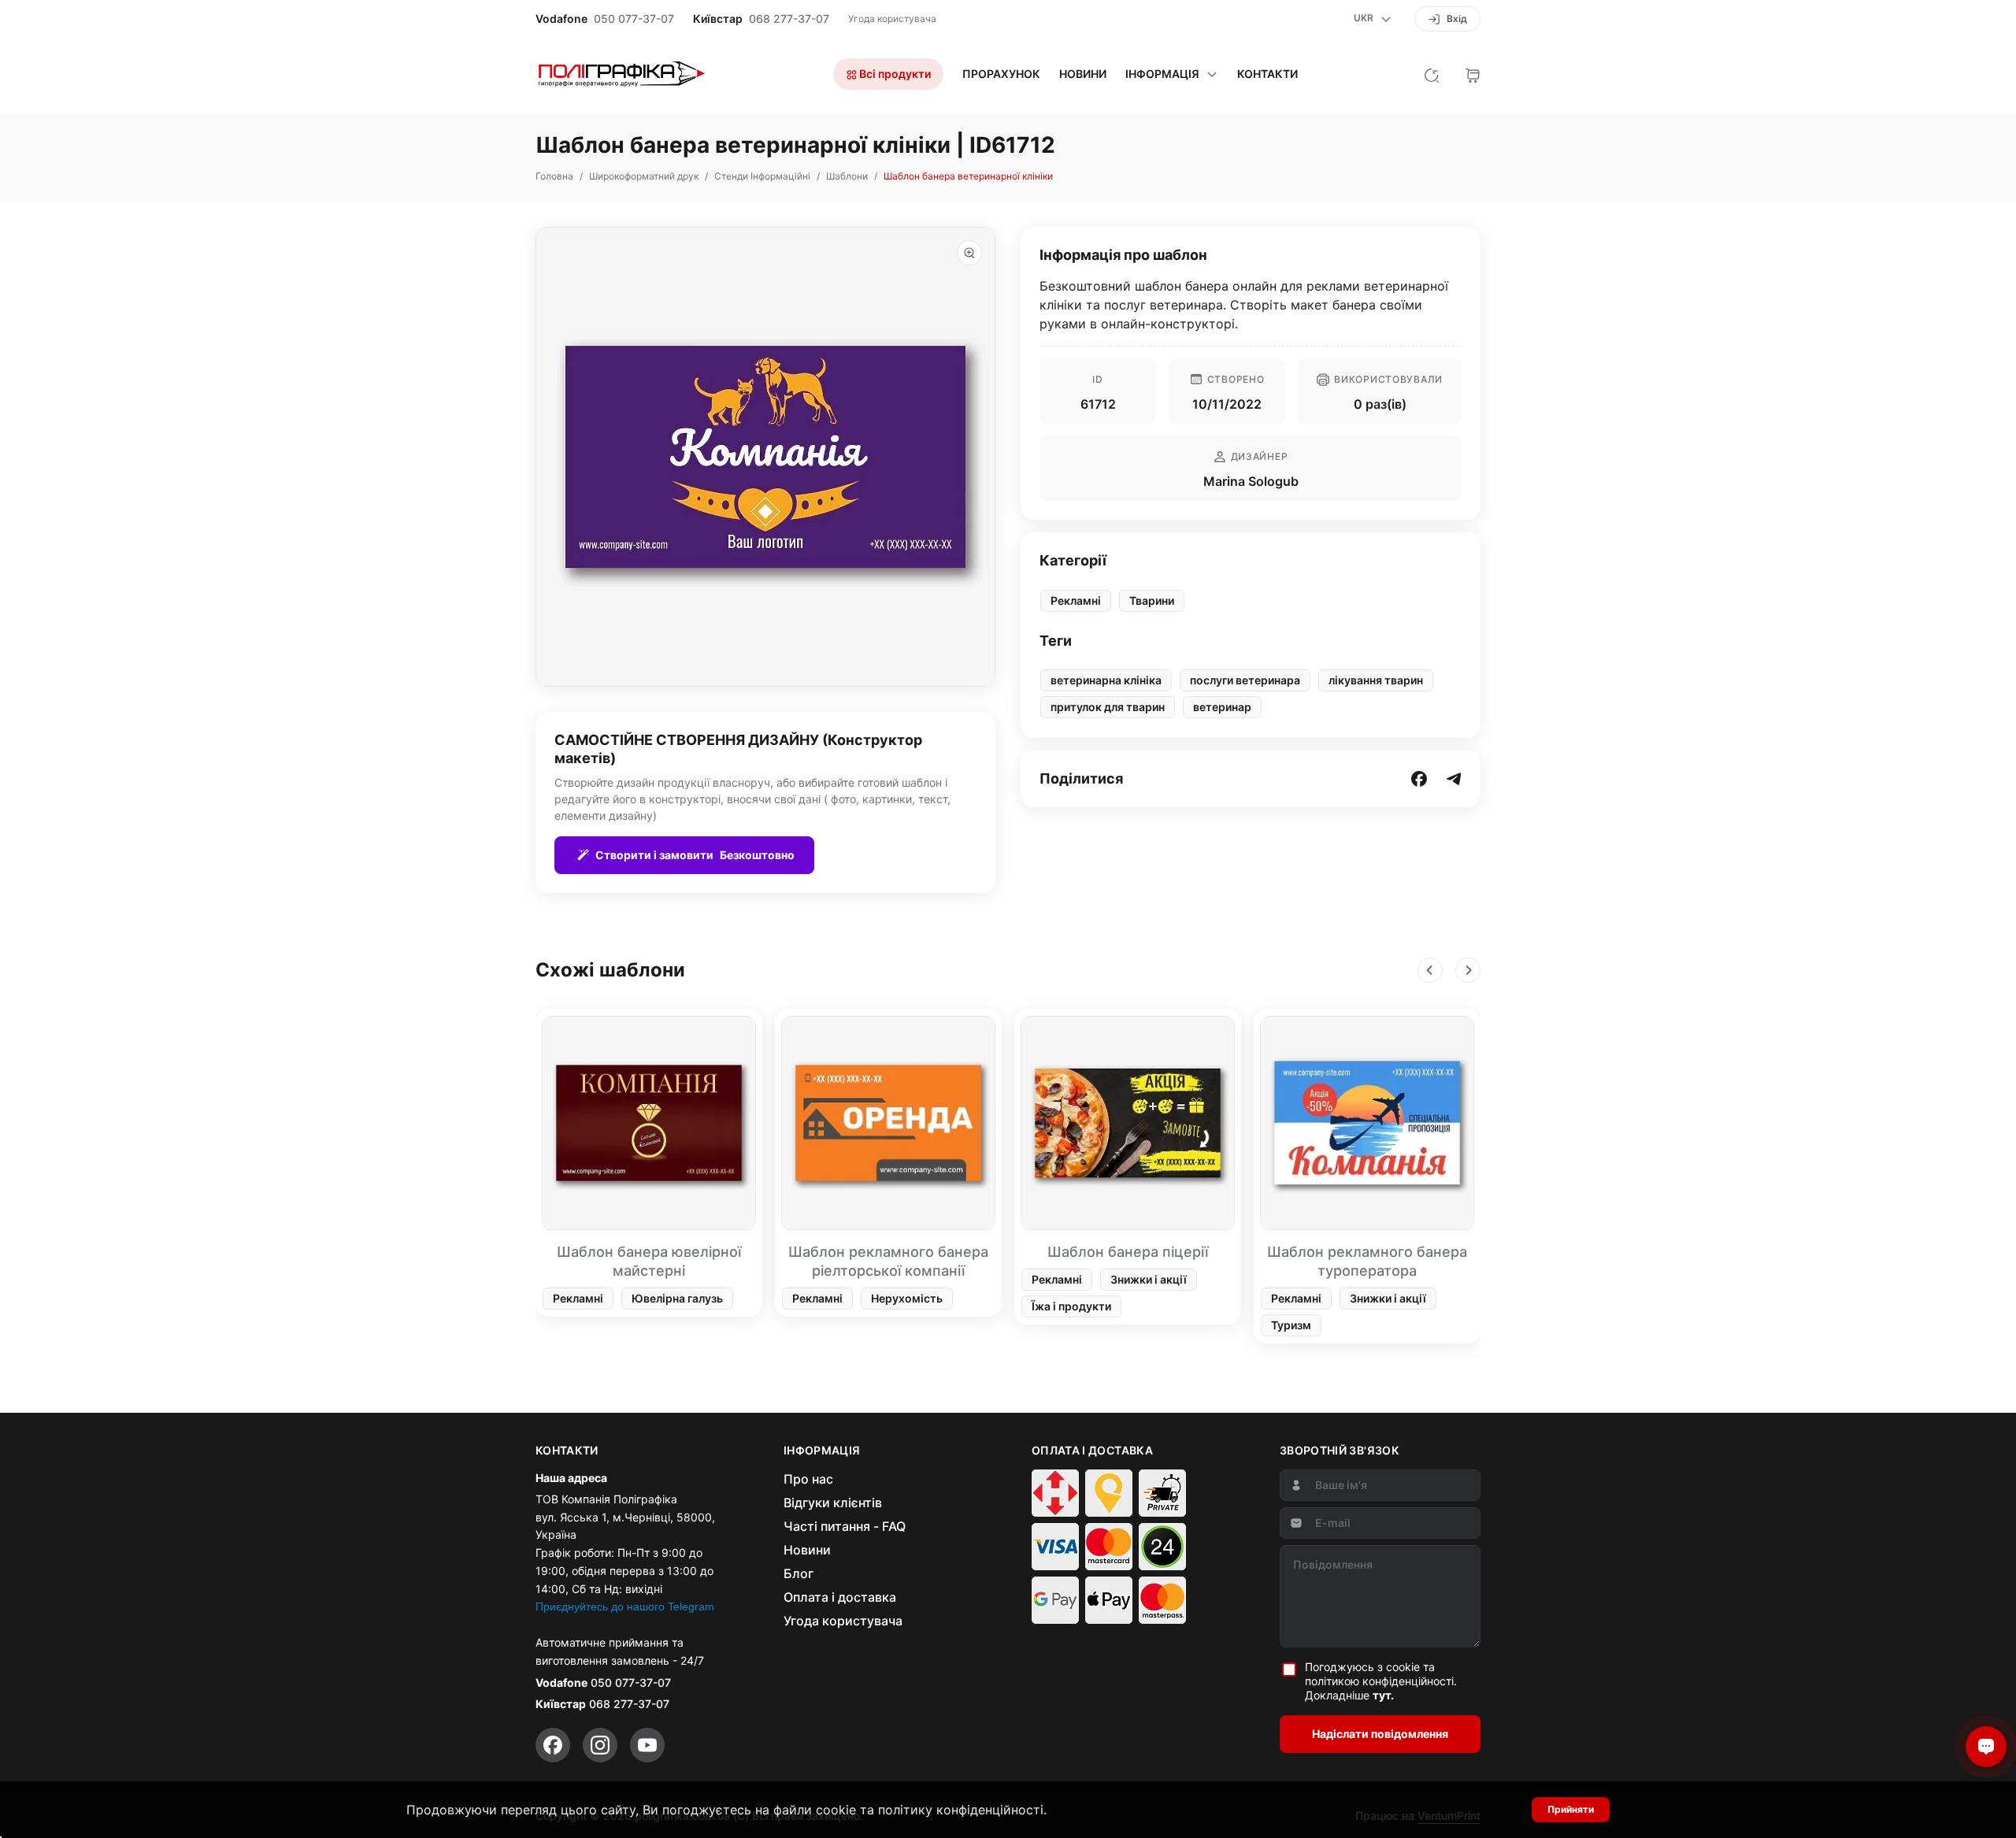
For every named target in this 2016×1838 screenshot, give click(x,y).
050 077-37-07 (634, 19)
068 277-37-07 (789, 19)
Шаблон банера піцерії (1128, 1252)
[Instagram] (600, 1745)
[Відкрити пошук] (1432, 74)
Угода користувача (892, 19)
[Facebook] (553, 1745)
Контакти (1267, 74)
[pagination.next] (1468, 970)
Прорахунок (1001, 74)
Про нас (808, 1479)
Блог (799, 1573)
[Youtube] (647, 1745)
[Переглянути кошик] (1473, 74)
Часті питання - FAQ (845, 1526)
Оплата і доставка (840, 1597)
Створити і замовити (695, 855)
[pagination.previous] (1430, 970)
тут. (1383, 1695)
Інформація (1162, 74)
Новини (1083, 74)
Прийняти (1571, 1809)
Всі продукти (894, 74)
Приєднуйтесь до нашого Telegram (625, 1606)
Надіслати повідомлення (1380, 1734)
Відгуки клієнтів (833, 1503)
